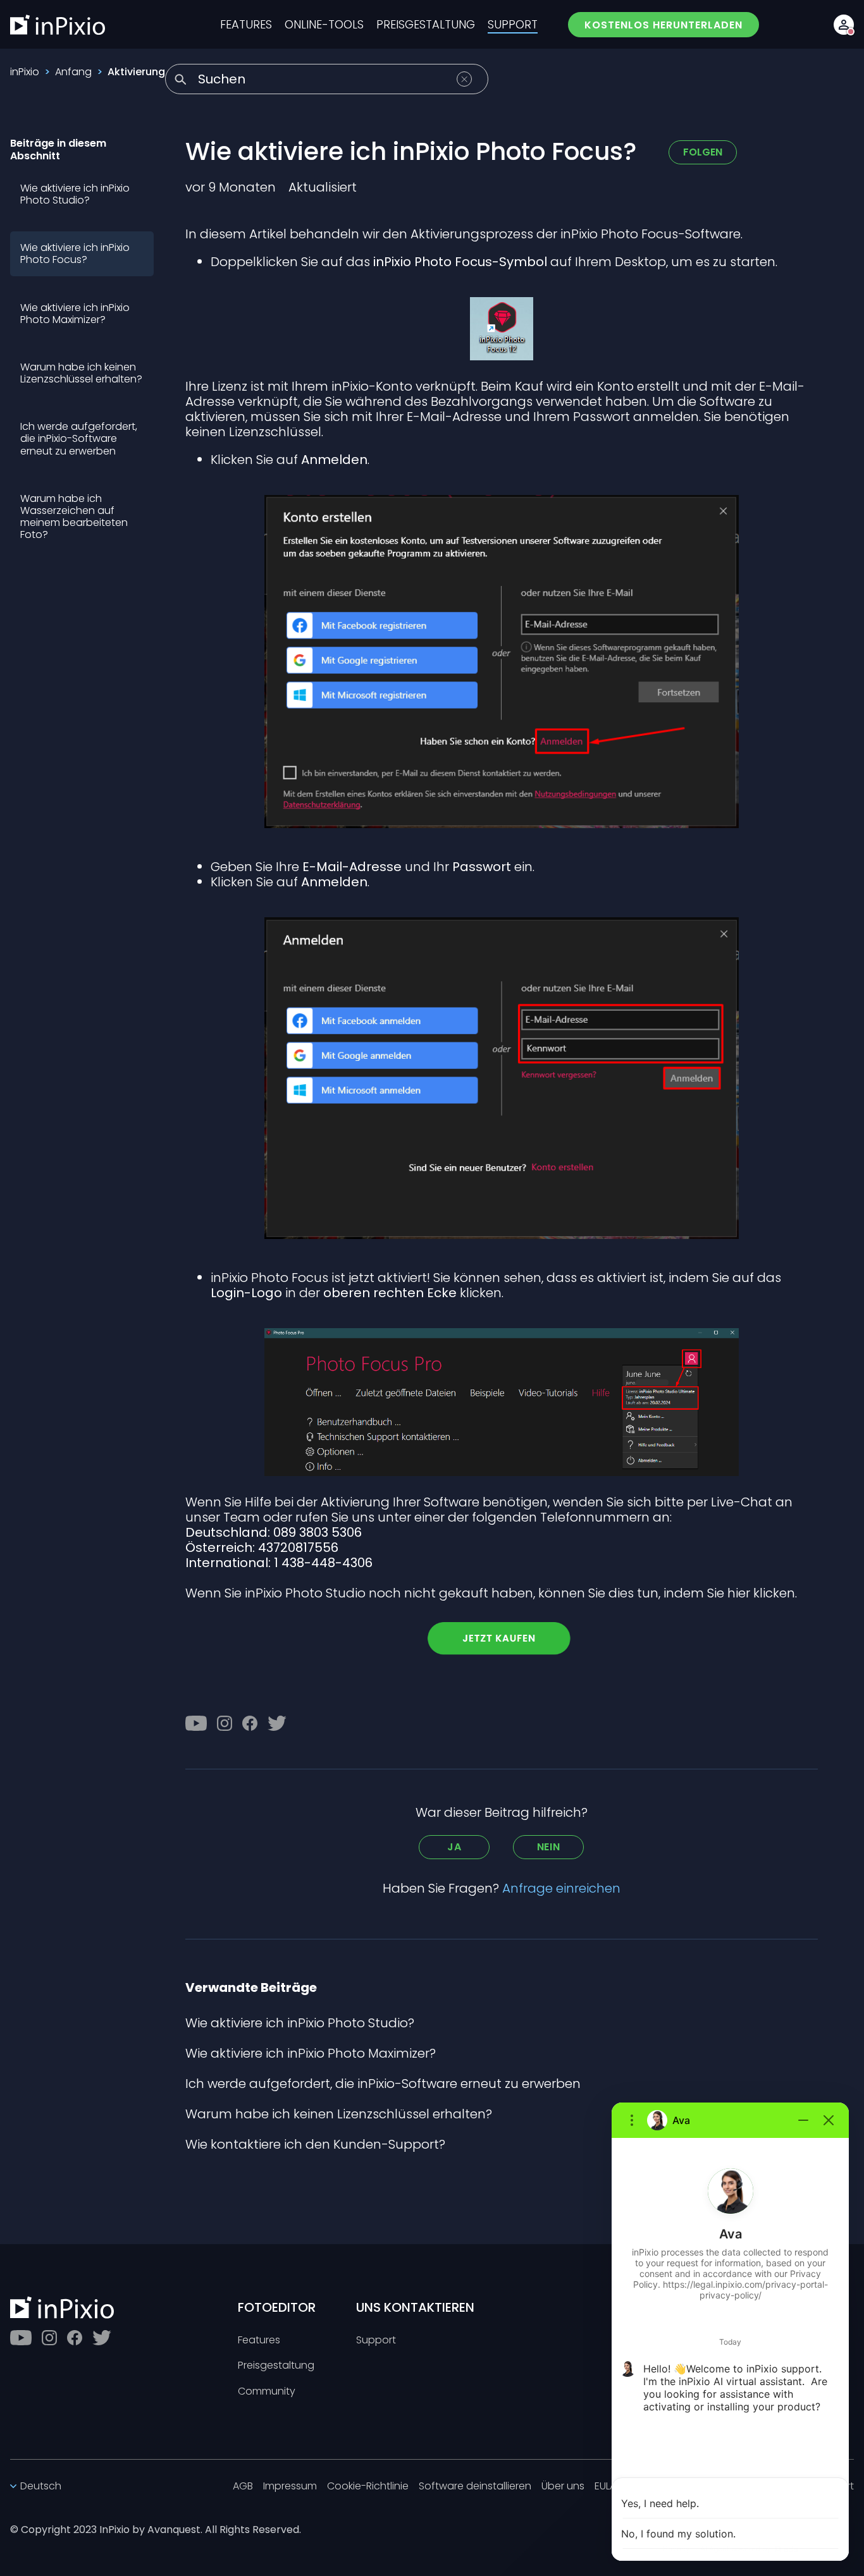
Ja (454, 1847)
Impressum (290, 2487)
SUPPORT (513, 25)
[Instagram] (225, 1723)
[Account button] (844, 25)
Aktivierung (136, 72)
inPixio (25, 72)
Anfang (73, 72)
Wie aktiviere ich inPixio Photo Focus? (75, 253)
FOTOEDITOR (277, 2307)
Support (376, 2341)
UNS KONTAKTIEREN (415, 2307)
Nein (549, 1847)
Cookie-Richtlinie (368, 2487)
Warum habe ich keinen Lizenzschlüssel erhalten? (81, 373)
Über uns (563, 2487)
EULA (605, 2487)
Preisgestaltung (276, 2366)
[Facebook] (250, 1723)
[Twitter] (277, 1723)
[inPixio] (58, 25)
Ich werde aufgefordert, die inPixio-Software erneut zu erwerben (79, 438)
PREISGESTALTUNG (426, 25)
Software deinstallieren (475, 2487)
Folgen (703, 152)
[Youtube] (196, 1723)
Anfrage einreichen (561, 1888)
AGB (243, 2487)
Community (267, 2392)
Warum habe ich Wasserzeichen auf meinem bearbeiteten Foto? (74, 517)
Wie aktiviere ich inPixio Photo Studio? (75, 194)
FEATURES (246, 25)
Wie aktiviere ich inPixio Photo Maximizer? (75, 314)
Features (259, 2341)
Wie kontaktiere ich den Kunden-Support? (315, 2144)
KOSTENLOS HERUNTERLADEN (663, 25)
